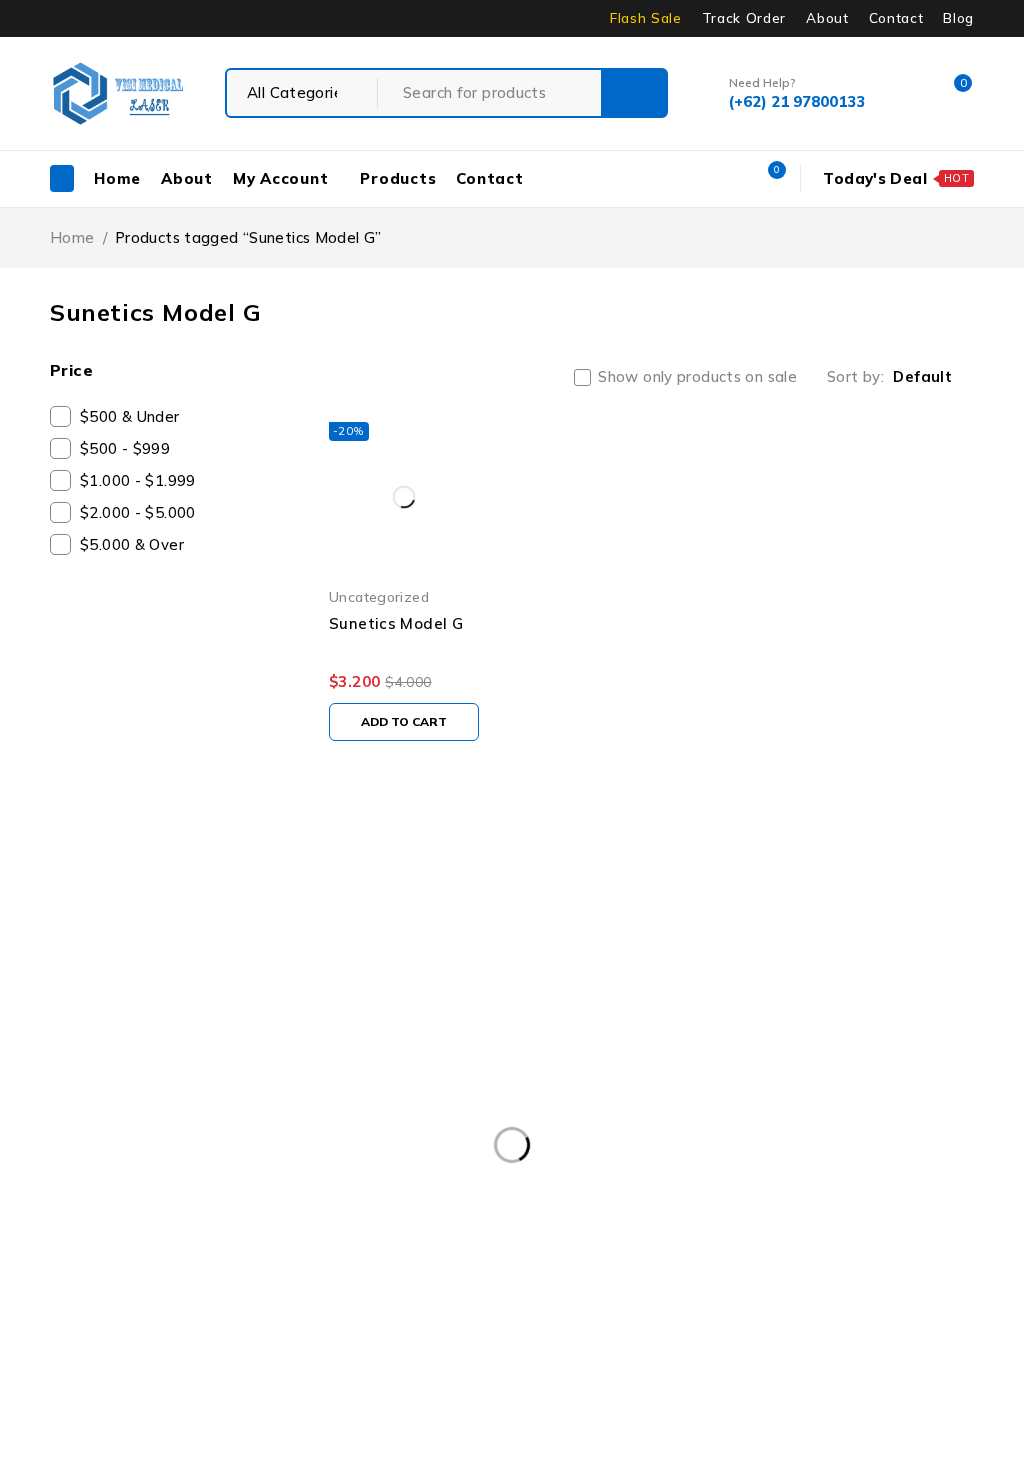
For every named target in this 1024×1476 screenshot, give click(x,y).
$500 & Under (130, 416)
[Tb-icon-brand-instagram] (224, 1160)
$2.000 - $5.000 (138, 512)
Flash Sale (646, 18)
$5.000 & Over (132, 544)
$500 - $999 (125, 448)
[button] (404, 722)
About (827, 18)
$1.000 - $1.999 (138, 480)
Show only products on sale (697, 377)
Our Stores (120, 1038)
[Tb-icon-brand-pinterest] (75, 1217)
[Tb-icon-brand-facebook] (75, 1160)
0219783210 (107, 1098)
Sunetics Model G (396, 623)
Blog (958, 18)
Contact (896, 18)
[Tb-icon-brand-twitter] (149, 1160)
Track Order (744, 18)
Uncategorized (379, 596)
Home (72, 237)
